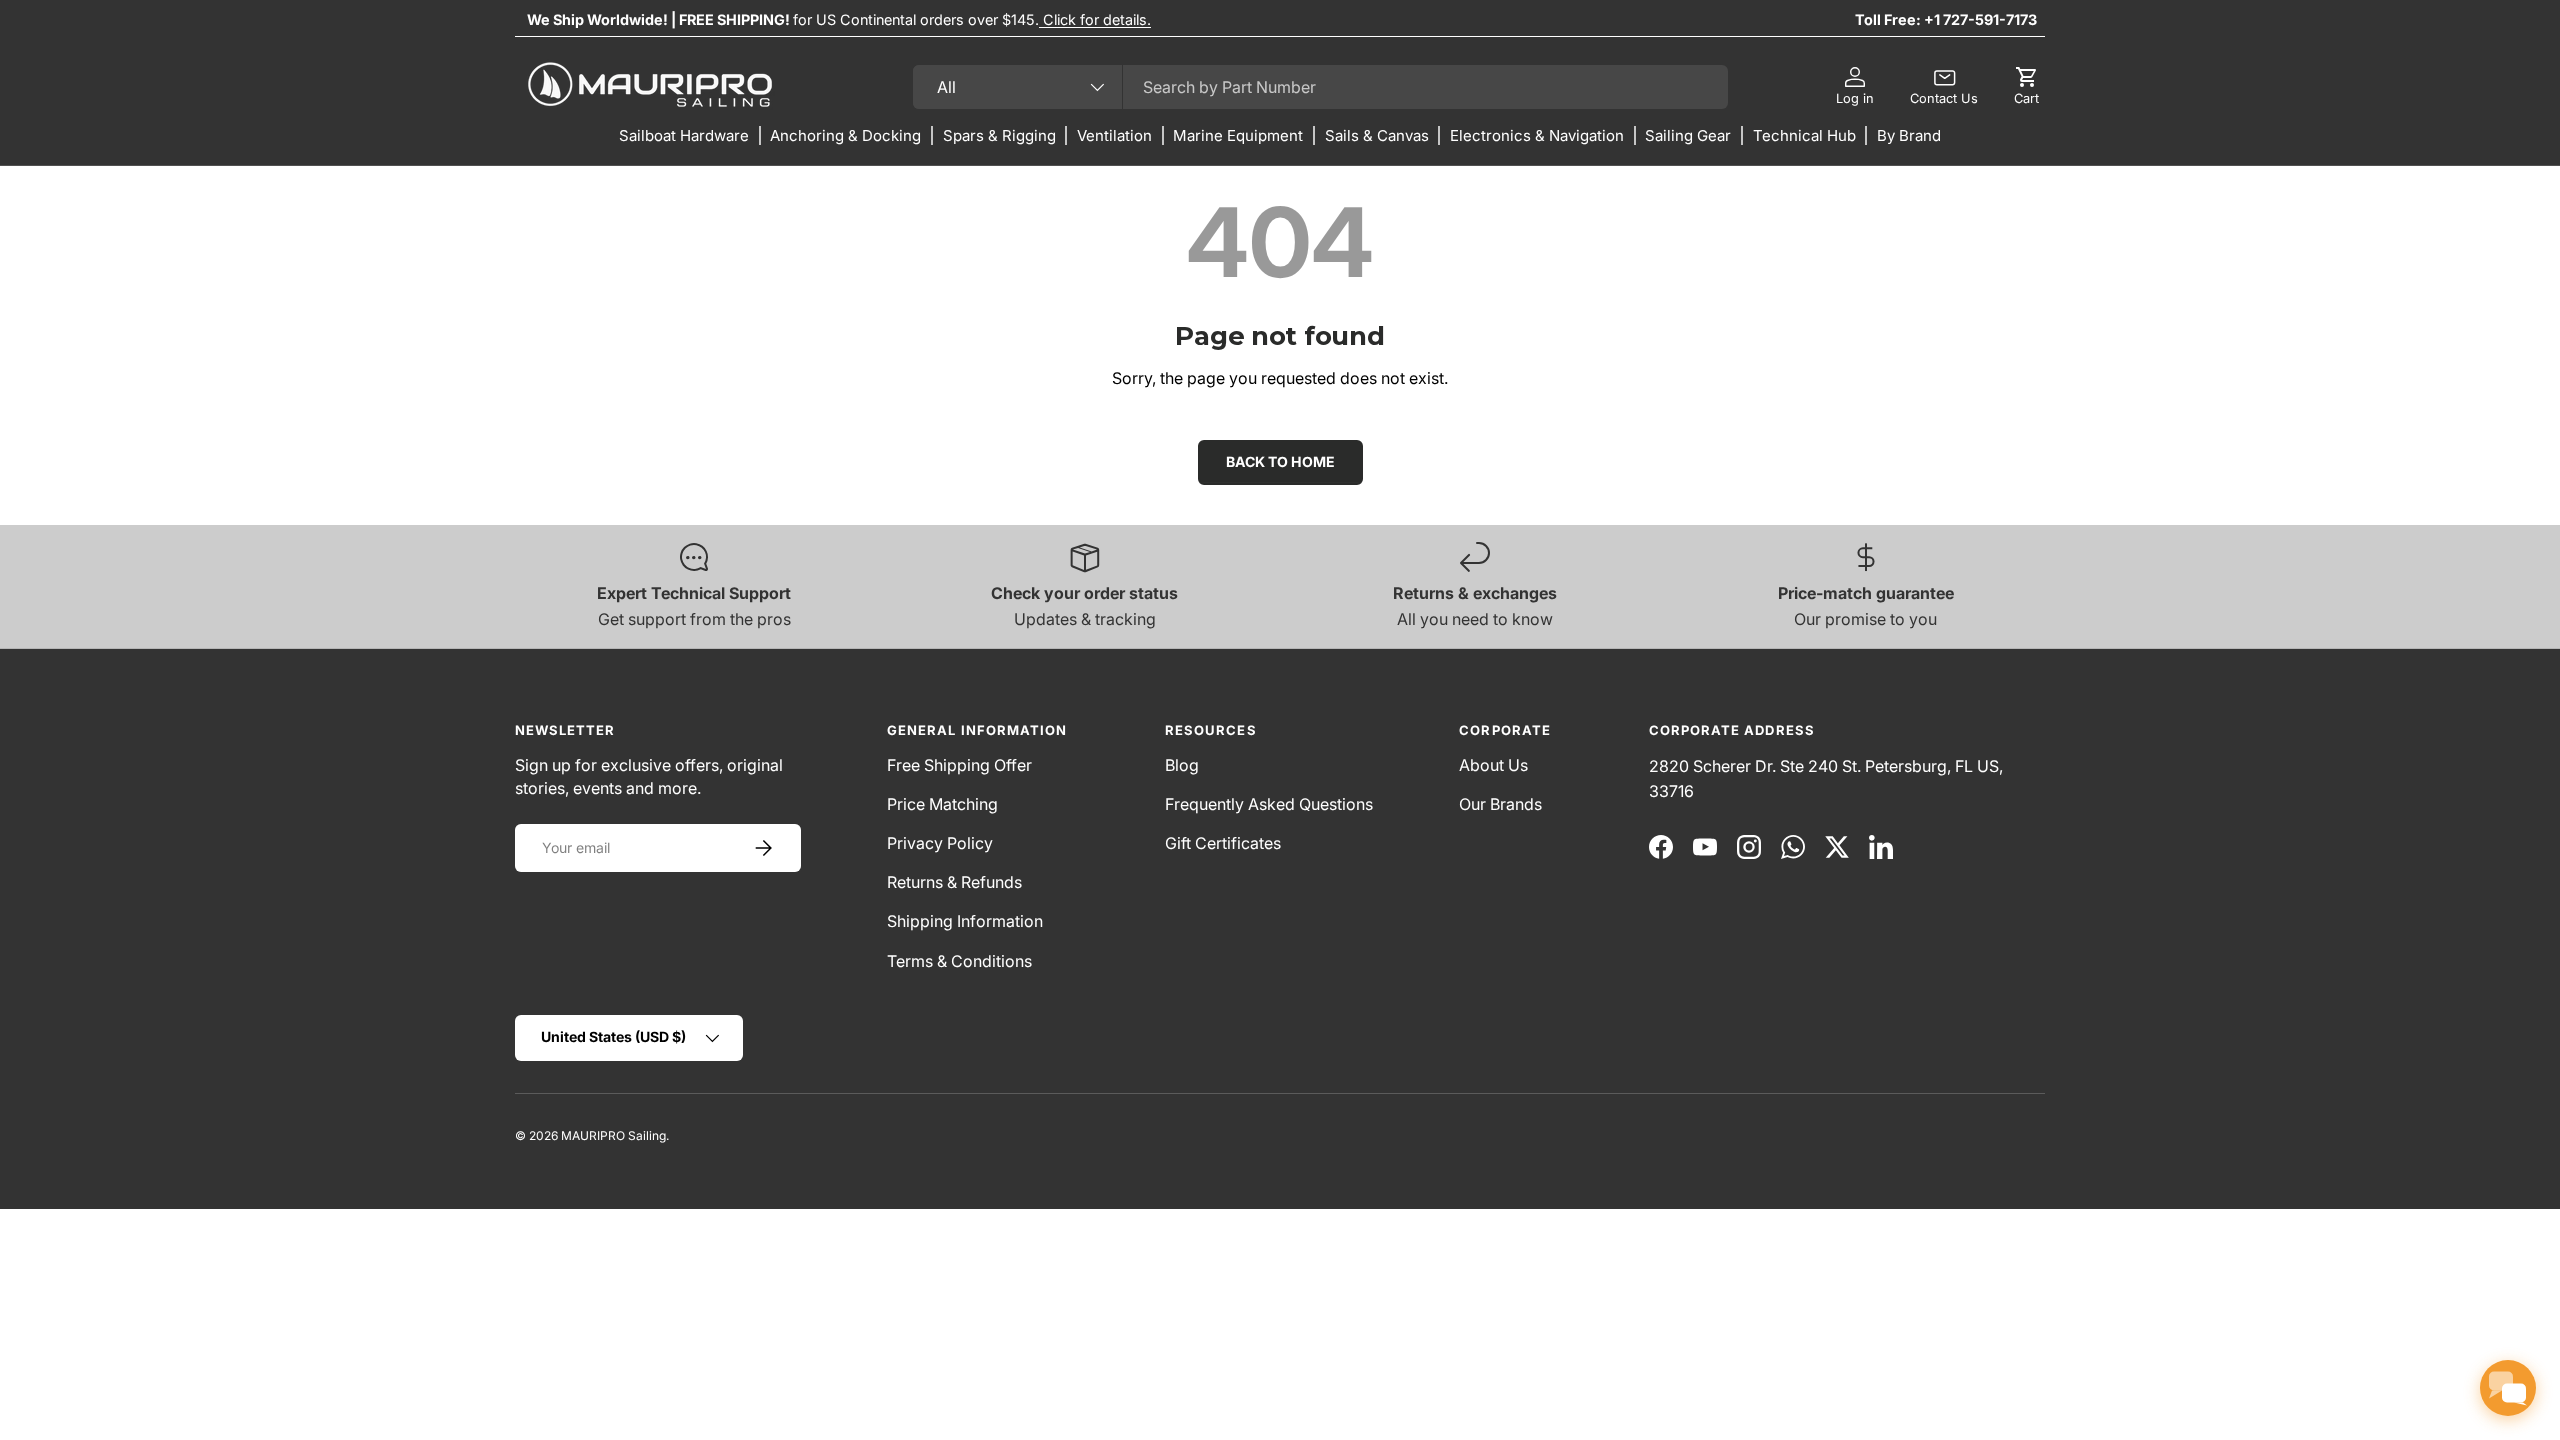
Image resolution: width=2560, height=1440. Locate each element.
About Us (1493, 765)
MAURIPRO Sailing (613, 1135)
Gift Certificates (1223, 843)
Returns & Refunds (954, 882)
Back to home (1280, 461)
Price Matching (942, 804)
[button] (2026, 87)
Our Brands (1500, 804)
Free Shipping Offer (959, 765)
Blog (1182, 765)
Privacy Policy (940, 843)
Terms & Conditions (959, 961)
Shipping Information (965, 921)
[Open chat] (2508, 1388)
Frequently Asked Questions (1269, 804)
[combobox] (1320, 87)
